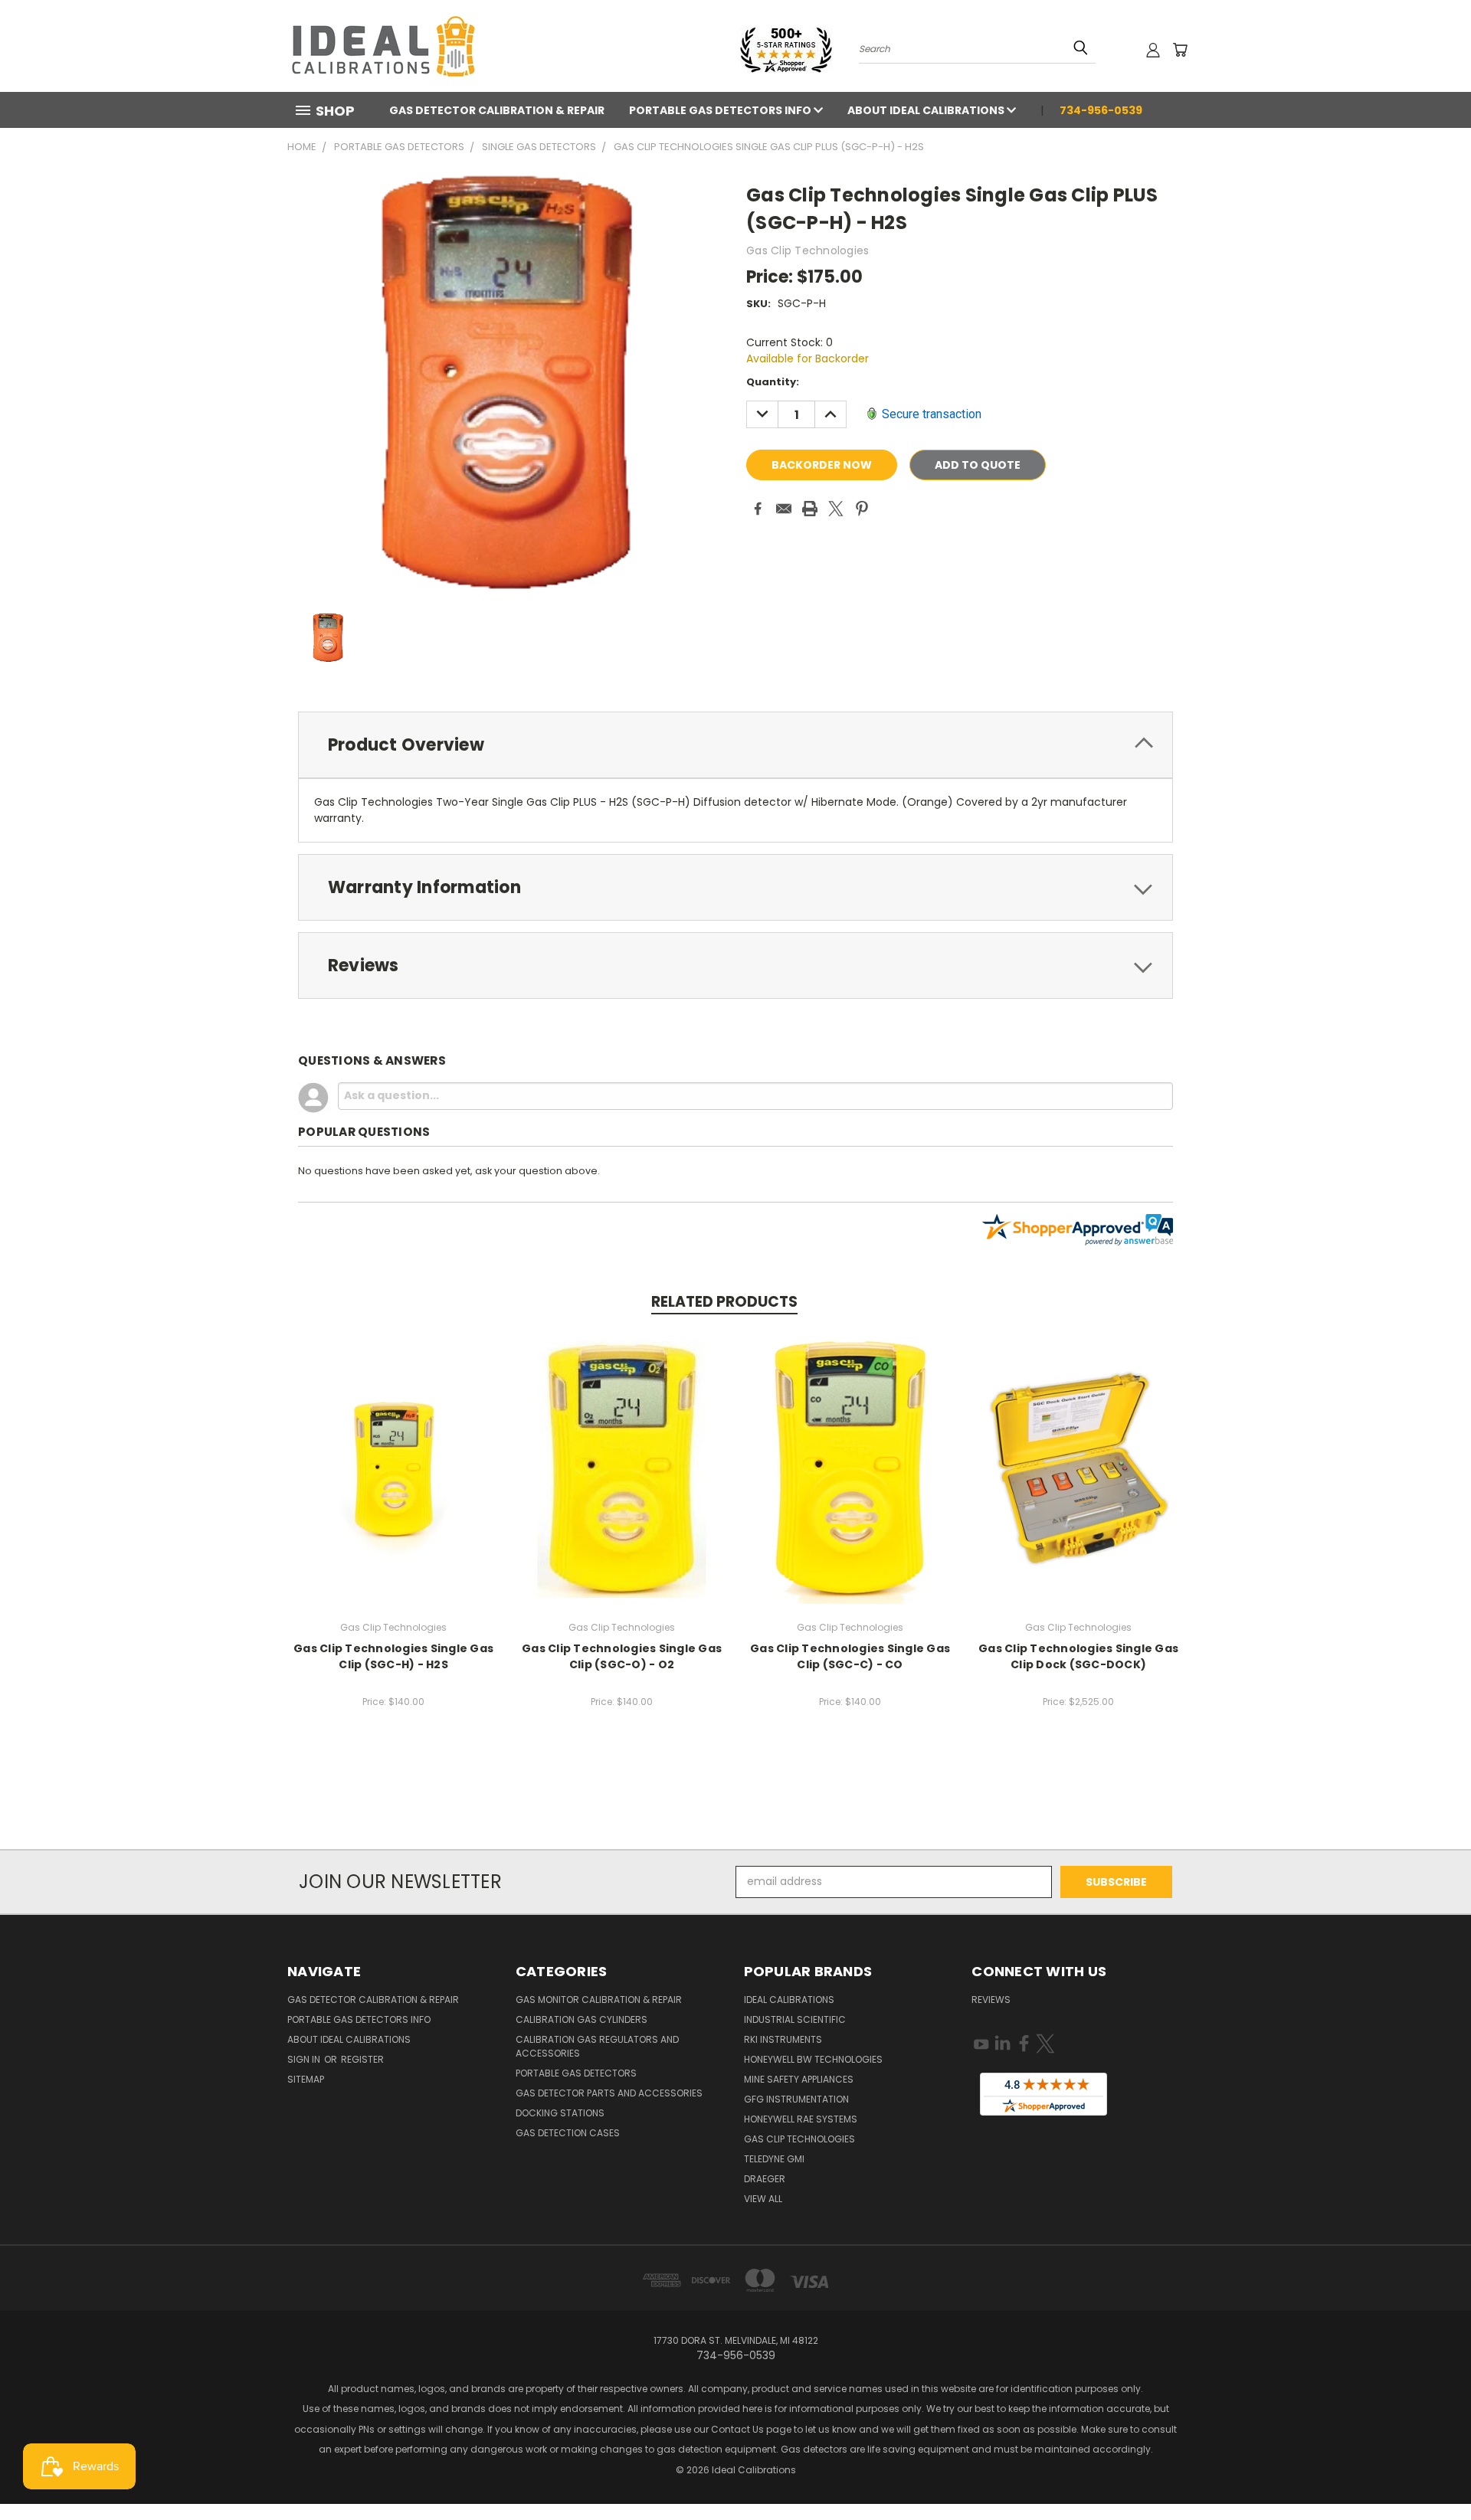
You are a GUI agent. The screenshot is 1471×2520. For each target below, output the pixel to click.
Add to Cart (393, 1467)
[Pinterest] (862, 509)
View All (763, 2199)
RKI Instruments (783, 2039)
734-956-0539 (1101, 110)
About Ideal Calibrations (927, 110)
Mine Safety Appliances (799, 2079)
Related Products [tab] (724, 1302)
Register (362, 2059)
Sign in (305, 2059)
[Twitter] (836, 509)
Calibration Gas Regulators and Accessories (597, 2046)
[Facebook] (758, 509)
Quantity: (773, 382)
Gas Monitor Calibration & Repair (599, 2000)
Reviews (991, 2000)
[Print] (810, 509)
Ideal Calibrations (789, 2000)
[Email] (784, 509)
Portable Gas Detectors (576, 2073)
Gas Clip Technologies (799, 2139)
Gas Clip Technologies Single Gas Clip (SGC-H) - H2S (393, 1656)
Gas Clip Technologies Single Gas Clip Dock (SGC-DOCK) (1078, 1656)
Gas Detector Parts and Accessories (609, 2093)
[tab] (735, 745)
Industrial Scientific (795, 2019)
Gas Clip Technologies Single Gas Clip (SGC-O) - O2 (622, 1656)
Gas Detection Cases (568, 2133)
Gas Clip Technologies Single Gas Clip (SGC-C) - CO (850, 1656)
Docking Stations (560, 2113)
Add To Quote (978, 465)
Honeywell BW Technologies (813, 2059)
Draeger (765, 2179)
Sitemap (306, 2079)
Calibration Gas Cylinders (582, 2019)
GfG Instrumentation (796, 2099)
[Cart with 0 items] (1180, 50)
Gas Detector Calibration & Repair (497, 110)
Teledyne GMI (774, 2159)
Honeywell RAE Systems (801, 2119)
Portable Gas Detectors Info (721, 110)
